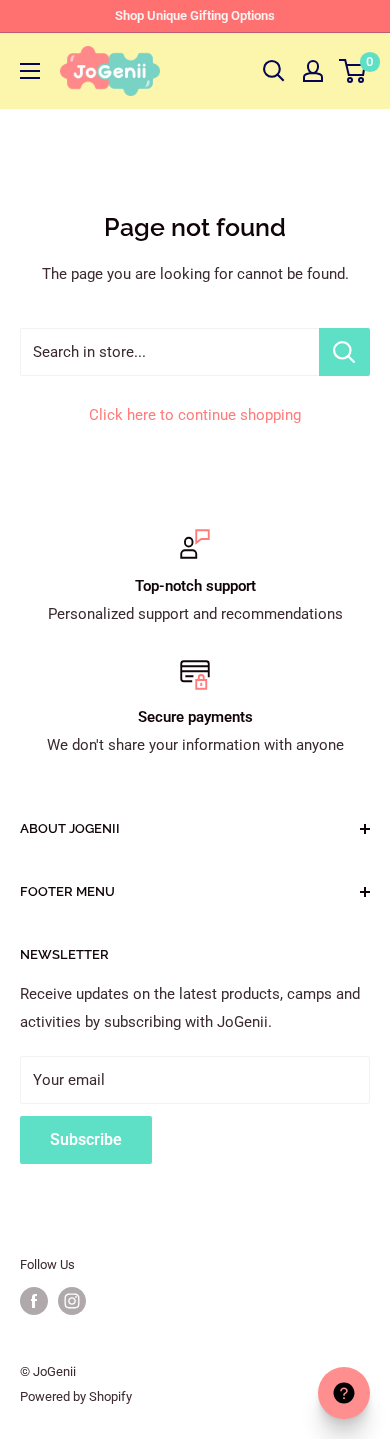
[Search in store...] (344, 352)
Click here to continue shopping (195, 415)
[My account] (313, 71)
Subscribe (86, 1139)
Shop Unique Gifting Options (195, 15)
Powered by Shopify (76, 1396)
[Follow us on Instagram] (72, 1301)
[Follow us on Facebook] (34, 1301)
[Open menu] (30, 71)
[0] (353, 71)
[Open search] (274, 71)
